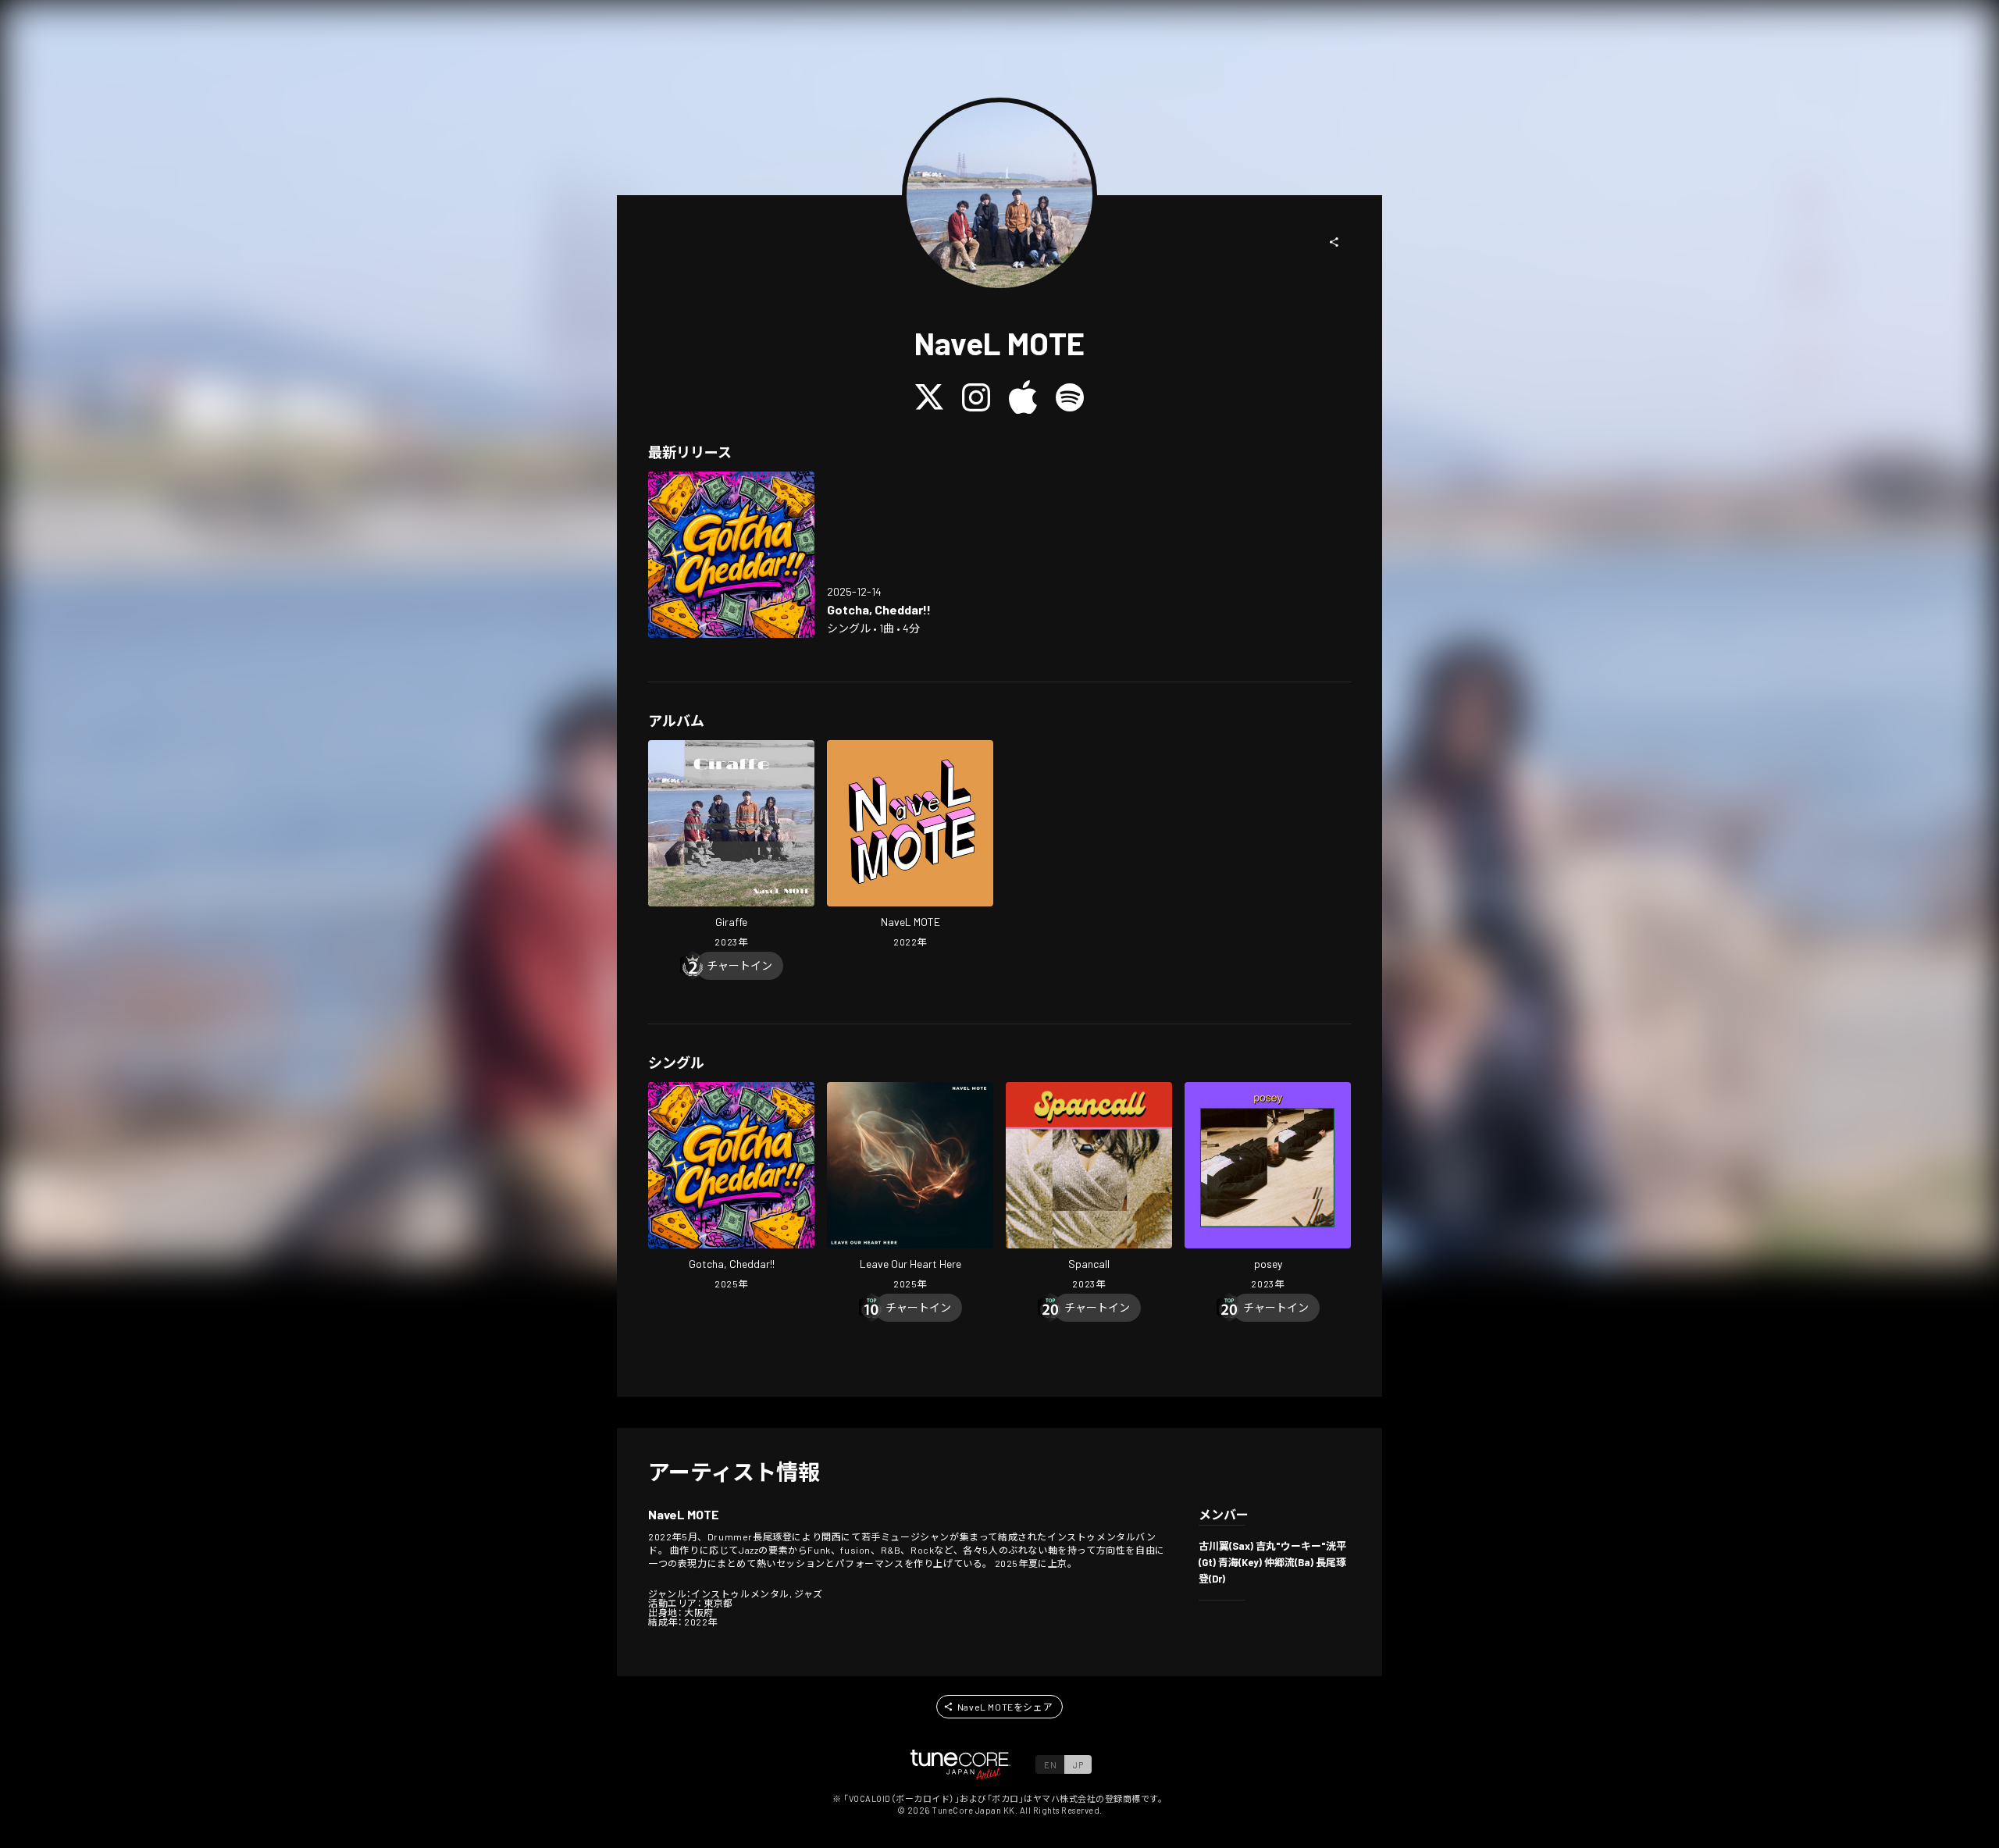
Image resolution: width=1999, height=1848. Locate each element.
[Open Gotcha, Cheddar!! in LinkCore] (731, 555)
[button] (1334, 242)
